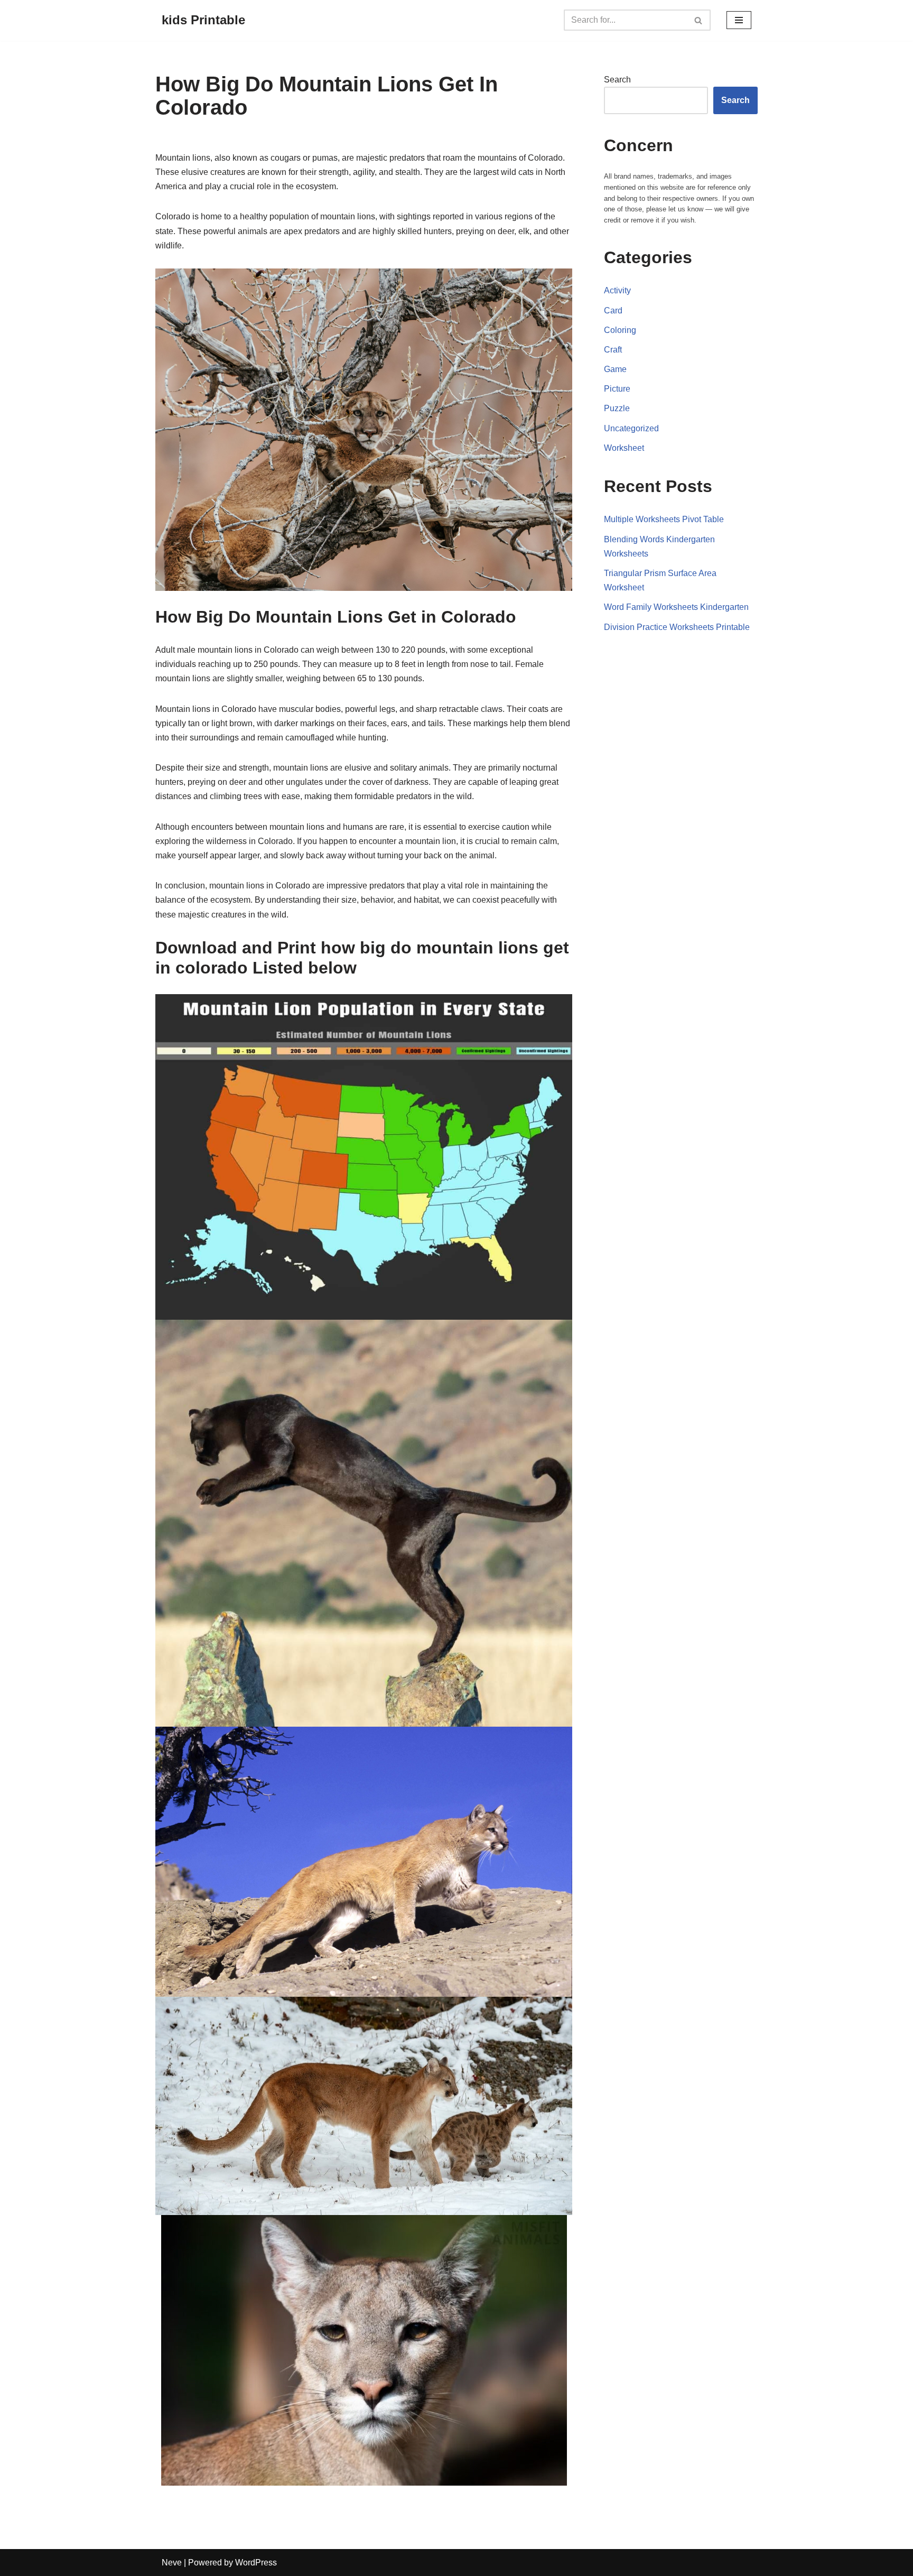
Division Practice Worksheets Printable (677, 627)
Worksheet (624, 448)
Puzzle (617, 408)
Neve (172, 2563)
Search (617, 80)
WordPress (256, 2563)
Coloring (620, 330)
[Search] (699, 20)
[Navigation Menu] (739, 20)
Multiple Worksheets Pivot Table (664, 519)
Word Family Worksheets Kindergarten (676, 607)
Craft (613, 350)
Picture (617, 389)
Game (615, 369)
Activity (617, 290)
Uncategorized (631, 428)
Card (613, 311)
